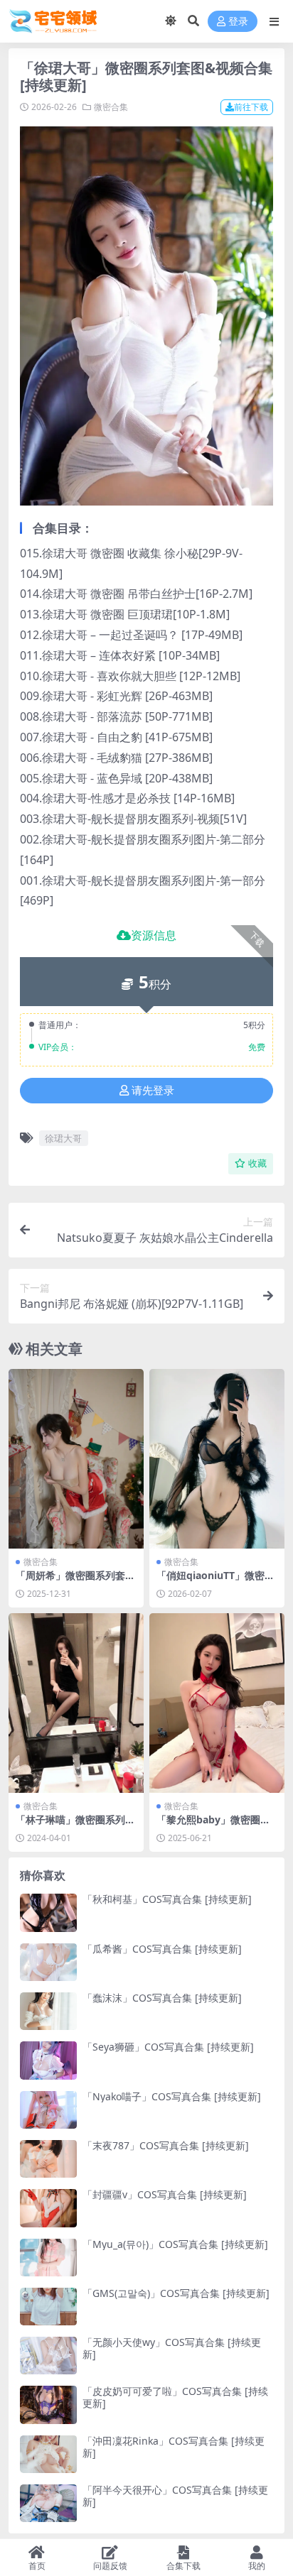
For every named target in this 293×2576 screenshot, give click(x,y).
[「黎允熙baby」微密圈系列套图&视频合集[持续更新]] (217, 1703)
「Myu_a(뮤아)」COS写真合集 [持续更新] (175, 2244)
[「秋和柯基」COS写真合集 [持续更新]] (48, 1912)
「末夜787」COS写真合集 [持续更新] (166, 2145)
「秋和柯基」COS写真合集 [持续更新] (167, 1899)
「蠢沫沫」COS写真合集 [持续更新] (162, 1998)
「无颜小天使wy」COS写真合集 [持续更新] (172, 2348)
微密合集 (111, 107)
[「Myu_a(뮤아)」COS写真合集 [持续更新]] (48, 2258)
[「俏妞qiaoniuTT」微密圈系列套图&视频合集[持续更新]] (217, 1459)
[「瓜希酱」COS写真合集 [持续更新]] (48, 1962)
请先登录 (153, 1091)
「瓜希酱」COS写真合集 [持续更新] (162, 1949)
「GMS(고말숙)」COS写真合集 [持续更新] (176, 2293)
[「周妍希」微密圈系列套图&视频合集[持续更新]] (76, 1459)
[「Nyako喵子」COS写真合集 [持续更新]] (48, 2110)
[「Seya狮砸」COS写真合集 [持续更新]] (48, 2060)
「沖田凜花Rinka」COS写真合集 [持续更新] (174, 2447)
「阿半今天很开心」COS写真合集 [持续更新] (175, 2496)
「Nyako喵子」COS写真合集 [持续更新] (172, 2096)
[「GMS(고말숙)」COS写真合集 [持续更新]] (48, 2307)
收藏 (257, 1163)
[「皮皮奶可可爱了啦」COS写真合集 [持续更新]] (48, 2405)
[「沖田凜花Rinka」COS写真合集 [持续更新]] (48, 2454)
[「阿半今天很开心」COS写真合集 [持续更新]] (48, 2503)
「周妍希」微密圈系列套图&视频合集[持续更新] (75, 1581)
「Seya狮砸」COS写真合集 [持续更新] (168, 2047)
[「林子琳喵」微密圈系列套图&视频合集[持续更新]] (76, 1703)
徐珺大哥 (63, 1138)
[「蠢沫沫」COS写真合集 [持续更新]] (48, 2011)
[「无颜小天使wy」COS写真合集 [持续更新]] (48, 2356)
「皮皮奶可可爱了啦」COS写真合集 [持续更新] (175, 2397)
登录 (238, 22)
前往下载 (251, 107)
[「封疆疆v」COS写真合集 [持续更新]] (48, 2208)
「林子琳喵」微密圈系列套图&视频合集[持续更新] (75, 1825)
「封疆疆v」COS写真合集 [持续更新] (165, 2194)
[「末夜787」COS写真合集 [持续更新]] (48, 2159)
